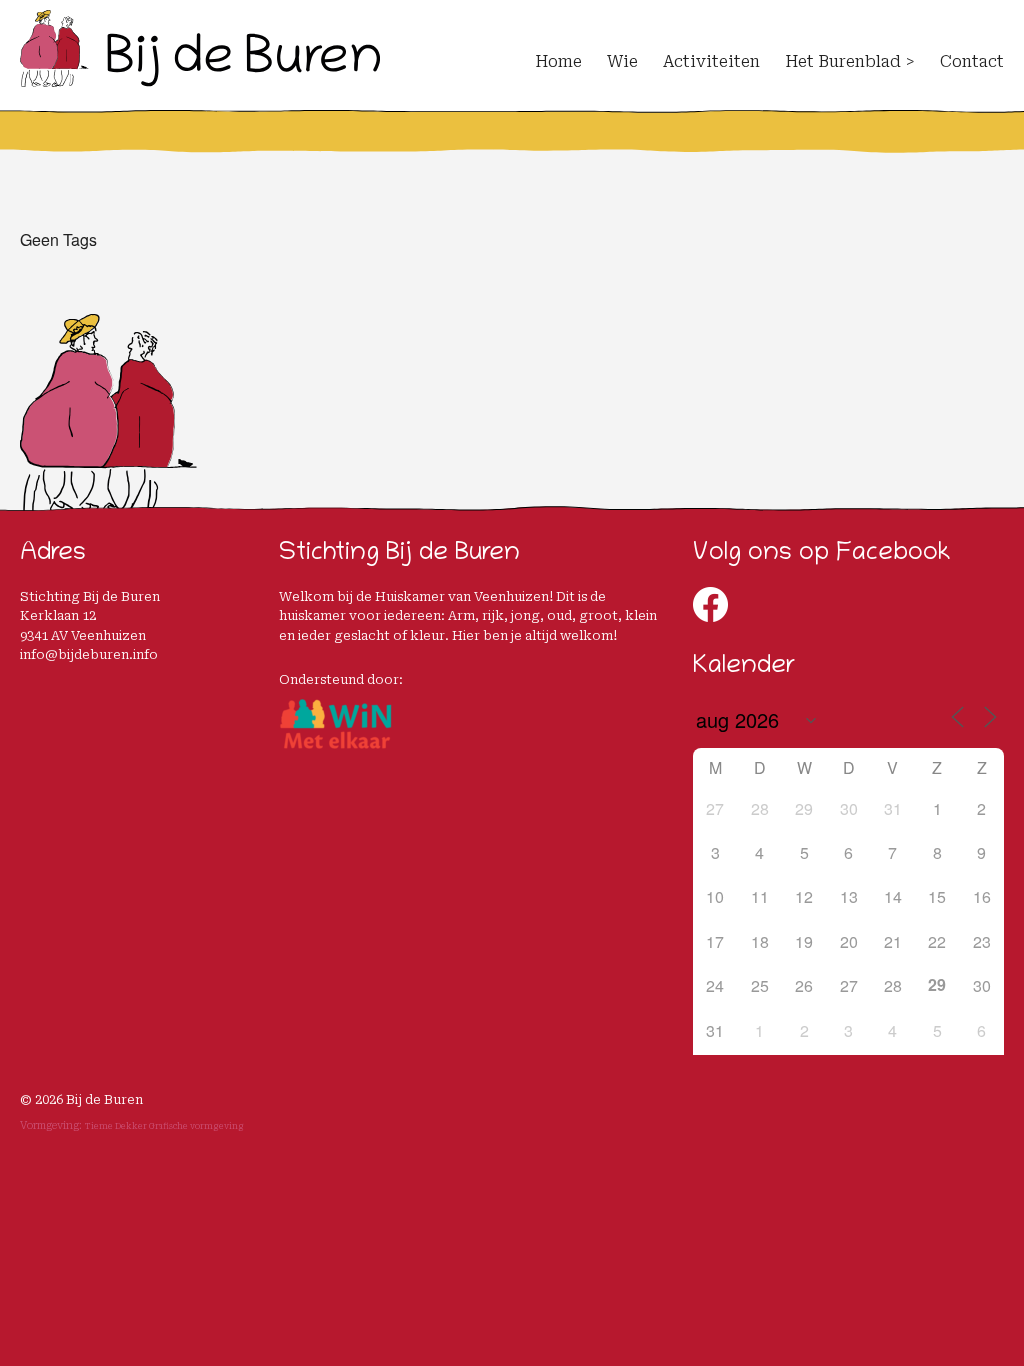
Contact (972, 61)
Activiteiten (711, 61)
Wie (622, 61)
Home (558, 61)
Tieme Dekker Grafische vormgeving (164, 1126)
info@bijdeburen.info (89, 654)
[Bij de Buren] (200, 78)
